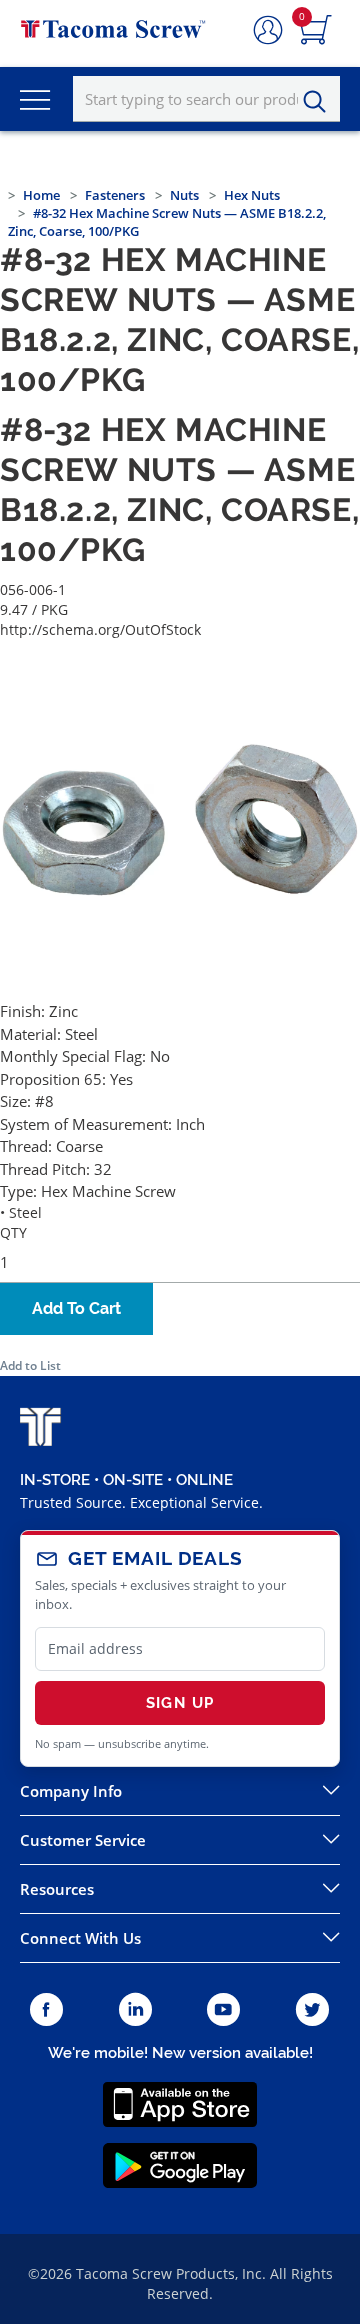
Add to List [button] (30, 1365)
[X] (313, 2010)
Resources (57, 1889)
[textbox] (206, 99)
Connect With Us (80, 1938)
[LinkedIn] (135, 2010)
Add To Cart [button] (76, 1308)
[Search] (320, 102)
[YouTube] (223, 2010)
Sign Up (180, 1703)
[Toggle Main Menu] (35, 99)
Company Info (71, 1791)
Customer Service (83, 1840)
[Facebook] (46, 2010)
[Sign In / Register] (268, 31)
